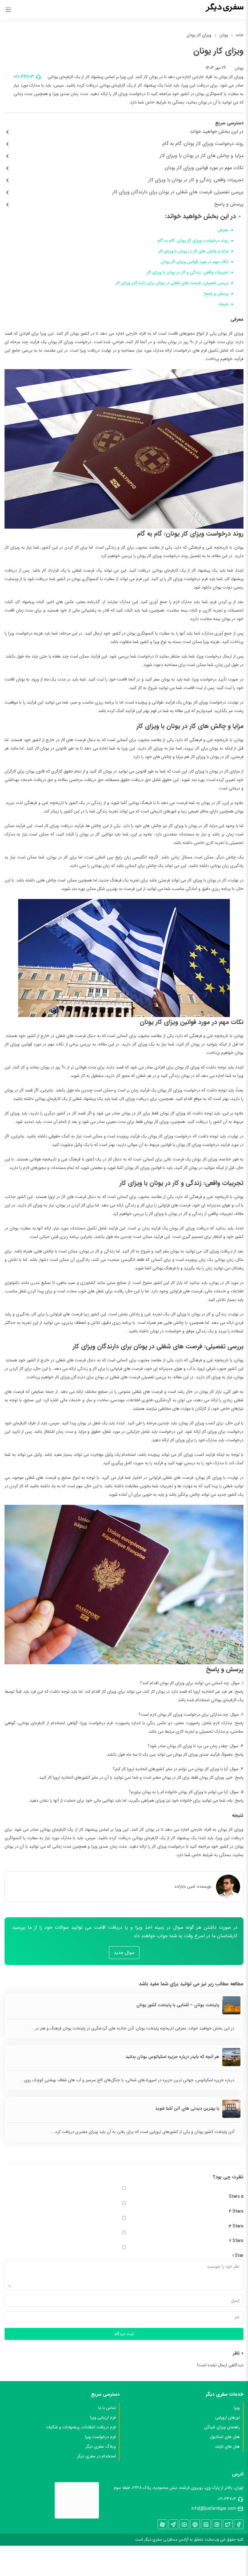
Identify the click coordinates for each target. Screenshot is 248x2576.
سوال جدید (124, 1953)
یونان (224, 35)
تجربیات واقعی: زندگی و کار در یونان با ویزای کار (188, 272)
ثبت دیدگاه (124, 2334)
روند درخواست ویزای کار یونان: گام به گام (193, 241)
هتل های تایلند (227, 2446)
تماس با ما (107, 2408)
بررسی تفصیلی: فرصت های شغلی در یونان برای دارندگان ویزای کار (172, 283)
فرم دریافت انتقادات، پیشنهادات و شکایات (81, 2427)
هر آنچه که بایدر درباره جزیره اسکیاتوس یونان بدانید (172, 2057)
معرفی (223, 230)
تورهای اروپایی (227, 2417)
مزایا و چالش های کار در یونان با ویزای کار (193, 251)
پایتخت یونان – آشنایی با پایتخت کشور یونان (178, 2005)
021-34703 (24, 77)
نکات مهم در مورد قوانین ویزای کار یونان (195, 262)
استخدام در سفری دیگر (96, 2456)
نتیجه (224, 304)
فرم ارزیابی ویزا (103, 2417)
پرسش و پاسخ (216, 294)
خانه (240, 35)
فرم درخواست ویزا (100, 2437)
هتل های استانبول (225, 2437)
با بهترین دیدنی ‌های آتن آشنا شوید (187, 2108)
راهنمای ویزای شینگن (222, 2427)
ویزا (237, 2408)
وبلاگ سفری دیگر (101, 2446)
